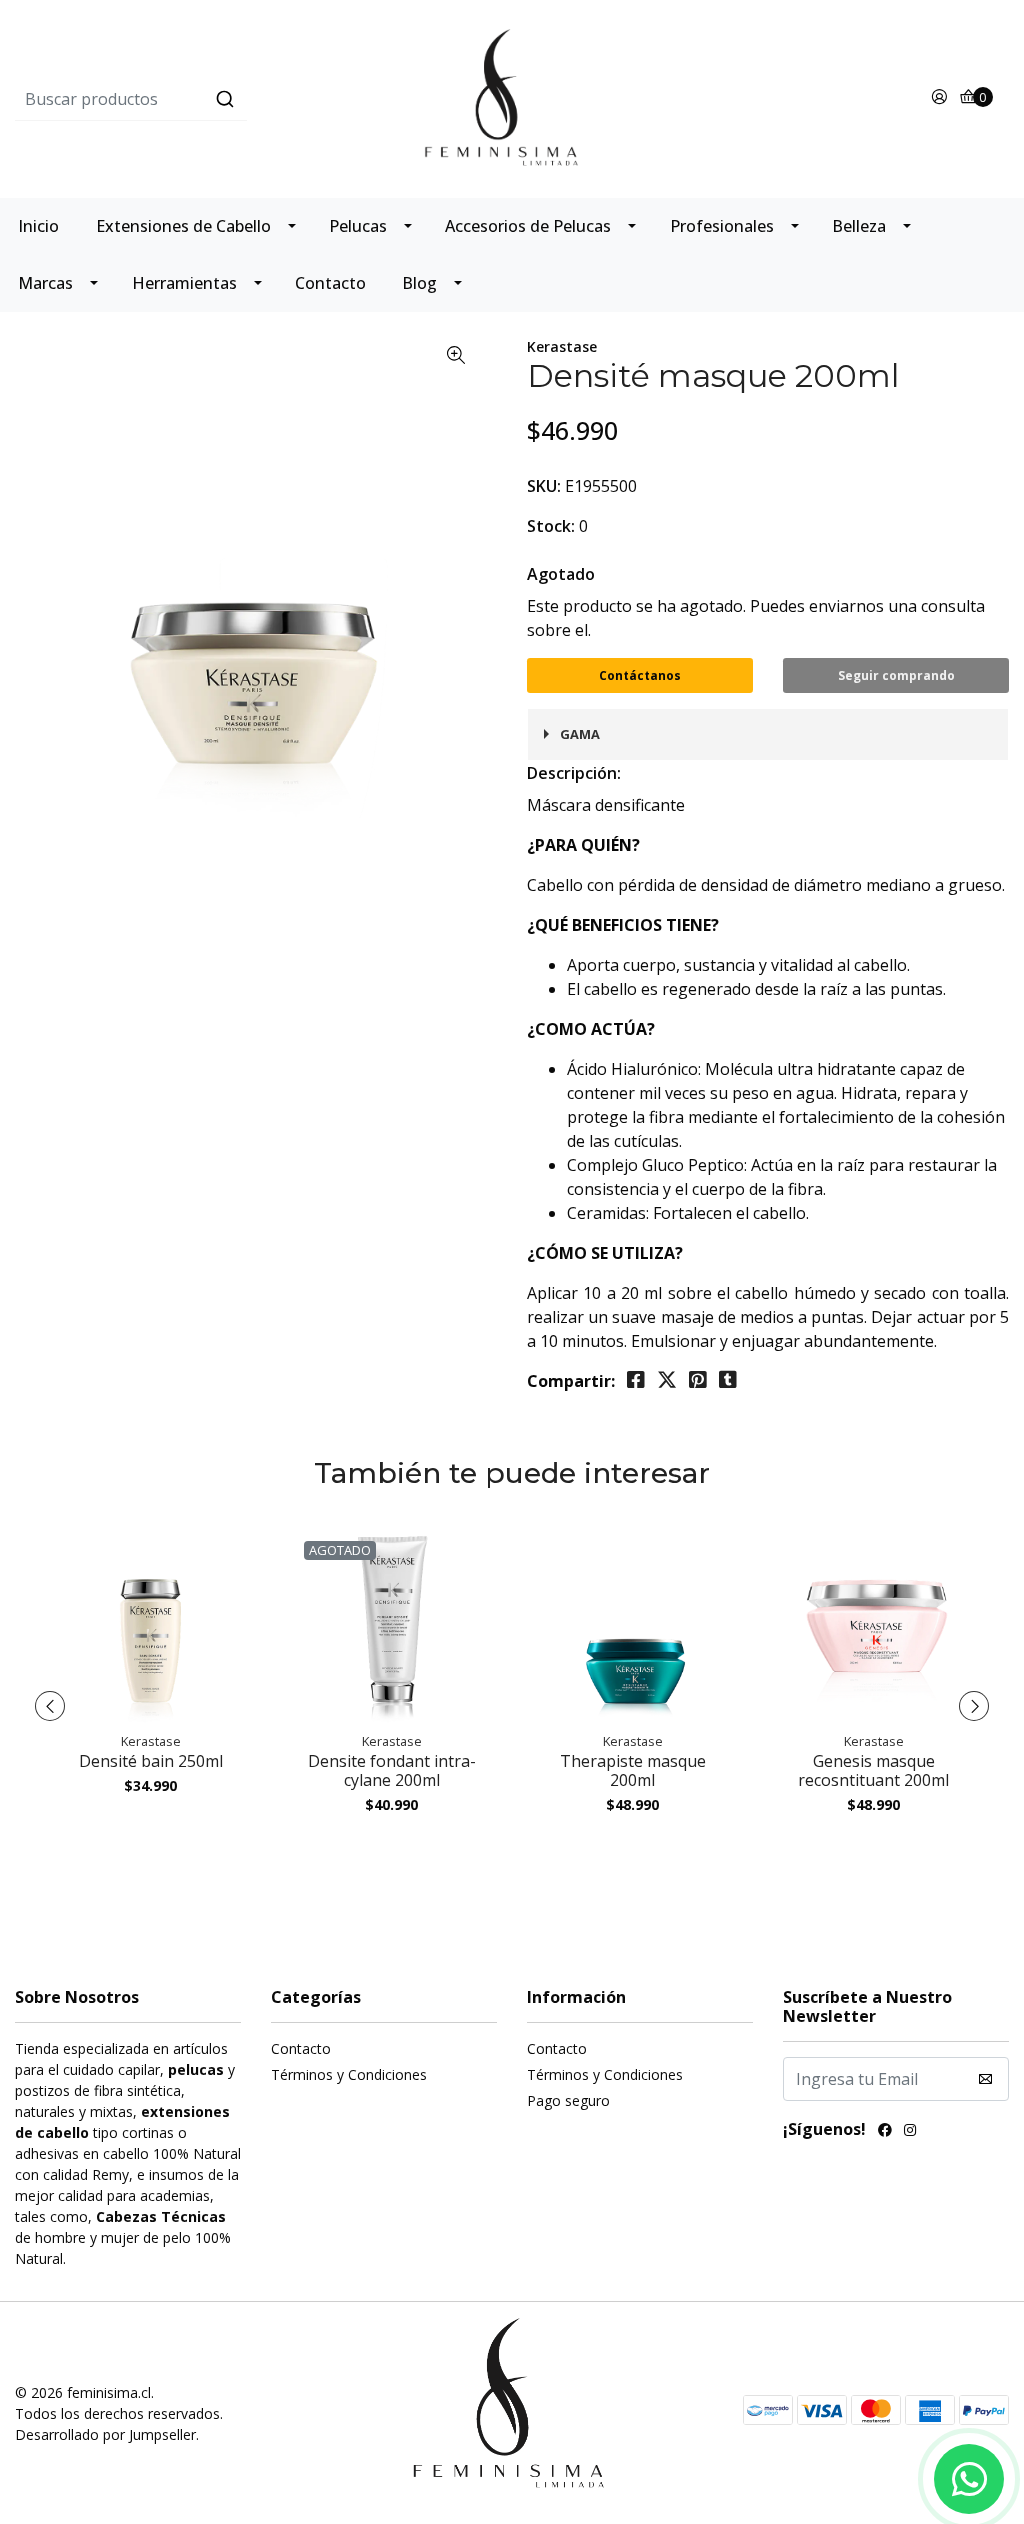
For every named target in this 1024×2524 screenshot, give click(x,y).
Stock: (551, 526)
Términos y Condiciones (349, 2074)
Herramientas (184, 283)
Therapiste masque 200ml (633, 1770)
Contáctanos (640, 675)
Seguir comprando (896, 675)
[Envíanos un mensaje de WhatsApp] (969, 2479)
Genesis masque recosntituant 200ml (873, 1770)
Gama (580, 734)
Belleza (859, 226)
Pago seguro (568, 2100)
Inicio (38, 226)
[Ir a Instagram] (910, 2132)
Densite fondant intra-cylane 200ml (392, 1770)
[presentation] (50, 1706)
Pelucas (358, 226)
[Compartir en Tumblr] (728, 1380)
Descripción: (574, 773)
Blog (419, 283)
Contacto (330, 283)
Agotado (561, 574)
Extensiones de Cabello (183, 226)
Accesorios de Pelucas (528, 226)
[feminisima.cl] (512, 97)
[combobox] (180, 99)
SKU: (544, 486)
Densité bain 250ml (151, 1761)
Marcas (45, 283)
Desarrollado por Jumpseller (105, 2434)
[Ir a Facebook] (885, 2132)
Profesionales (722, 226)
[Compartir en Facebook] (636, 1380)
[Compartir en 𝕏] (667, 1380)
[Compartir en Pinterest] (698, 1380)
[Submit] (225, 99)
